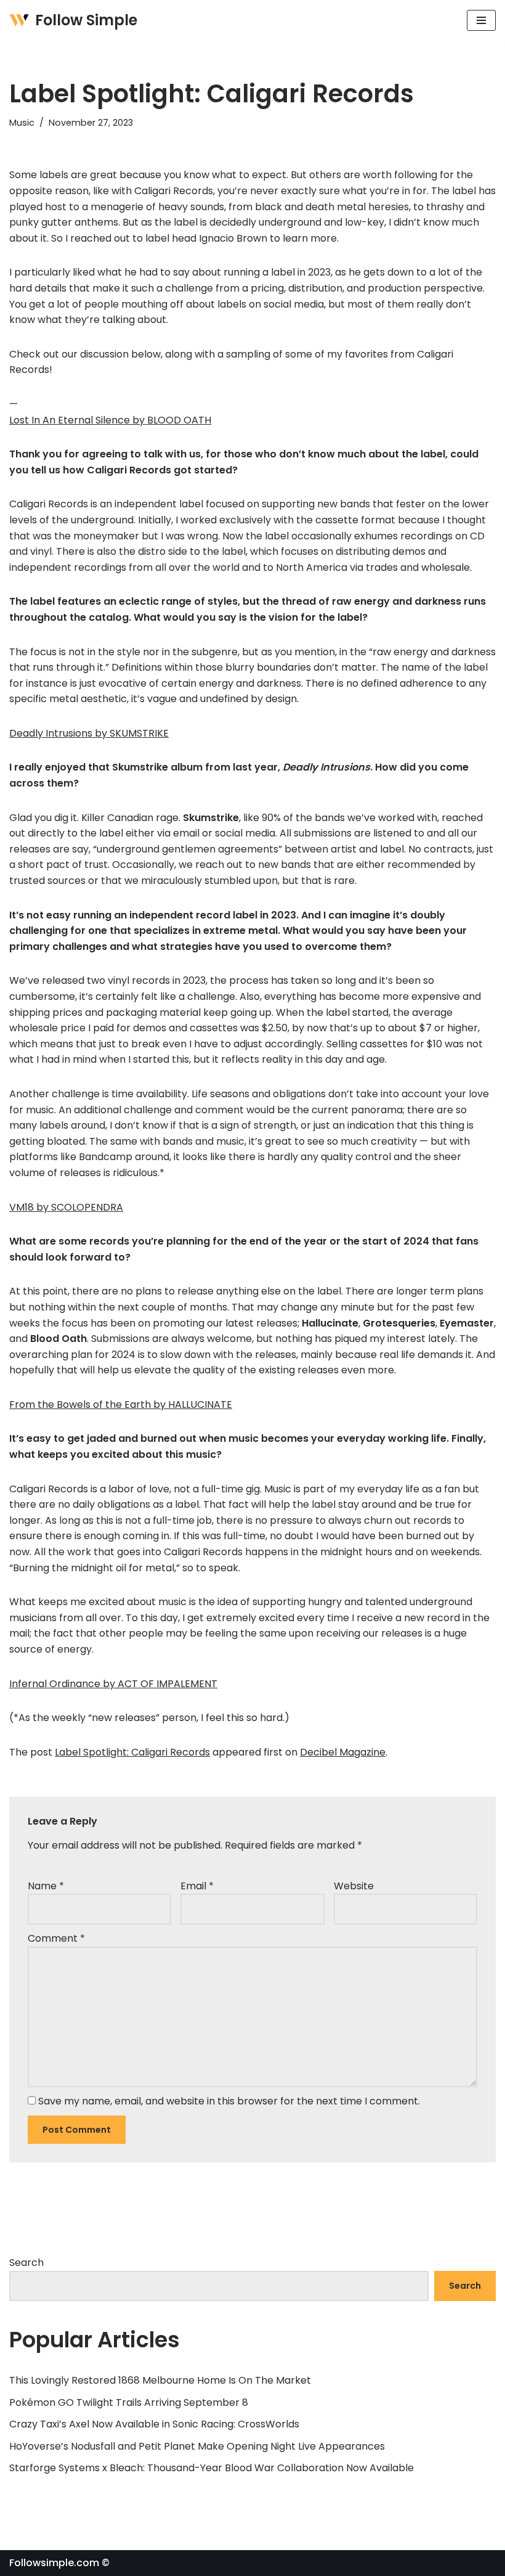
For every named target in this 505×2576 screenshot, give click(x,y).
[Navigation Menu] (481, 20)
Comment (56, 1938)
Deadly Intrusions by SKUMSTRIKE (89, 733)
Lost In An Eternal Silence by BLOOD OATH (110, 420)
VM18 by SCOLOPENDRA (66, 1207)
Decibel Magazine (343, 1752)
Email (197, 1886)
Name (46, 1886)
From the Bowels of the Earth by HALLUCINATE (121, 1405)
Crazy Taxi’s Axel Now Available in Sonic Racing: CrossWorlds (154, 2424)
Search (26, 2263)
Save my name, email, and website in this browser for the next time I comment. (229, 2101)
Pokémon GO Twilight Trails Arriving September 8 (129, 2402)
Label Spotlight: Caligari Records (132, 1752)
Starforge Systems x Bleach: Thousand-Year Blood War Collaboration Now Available (212, 2468)
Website (354, 1886)
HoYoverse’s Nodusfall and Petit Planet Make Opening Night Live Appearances (197, 2446)
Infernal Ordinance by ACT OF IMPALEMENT (113, 1684)
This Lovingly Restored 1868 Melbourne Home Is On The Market (160, 2380)
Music (22, 123)
